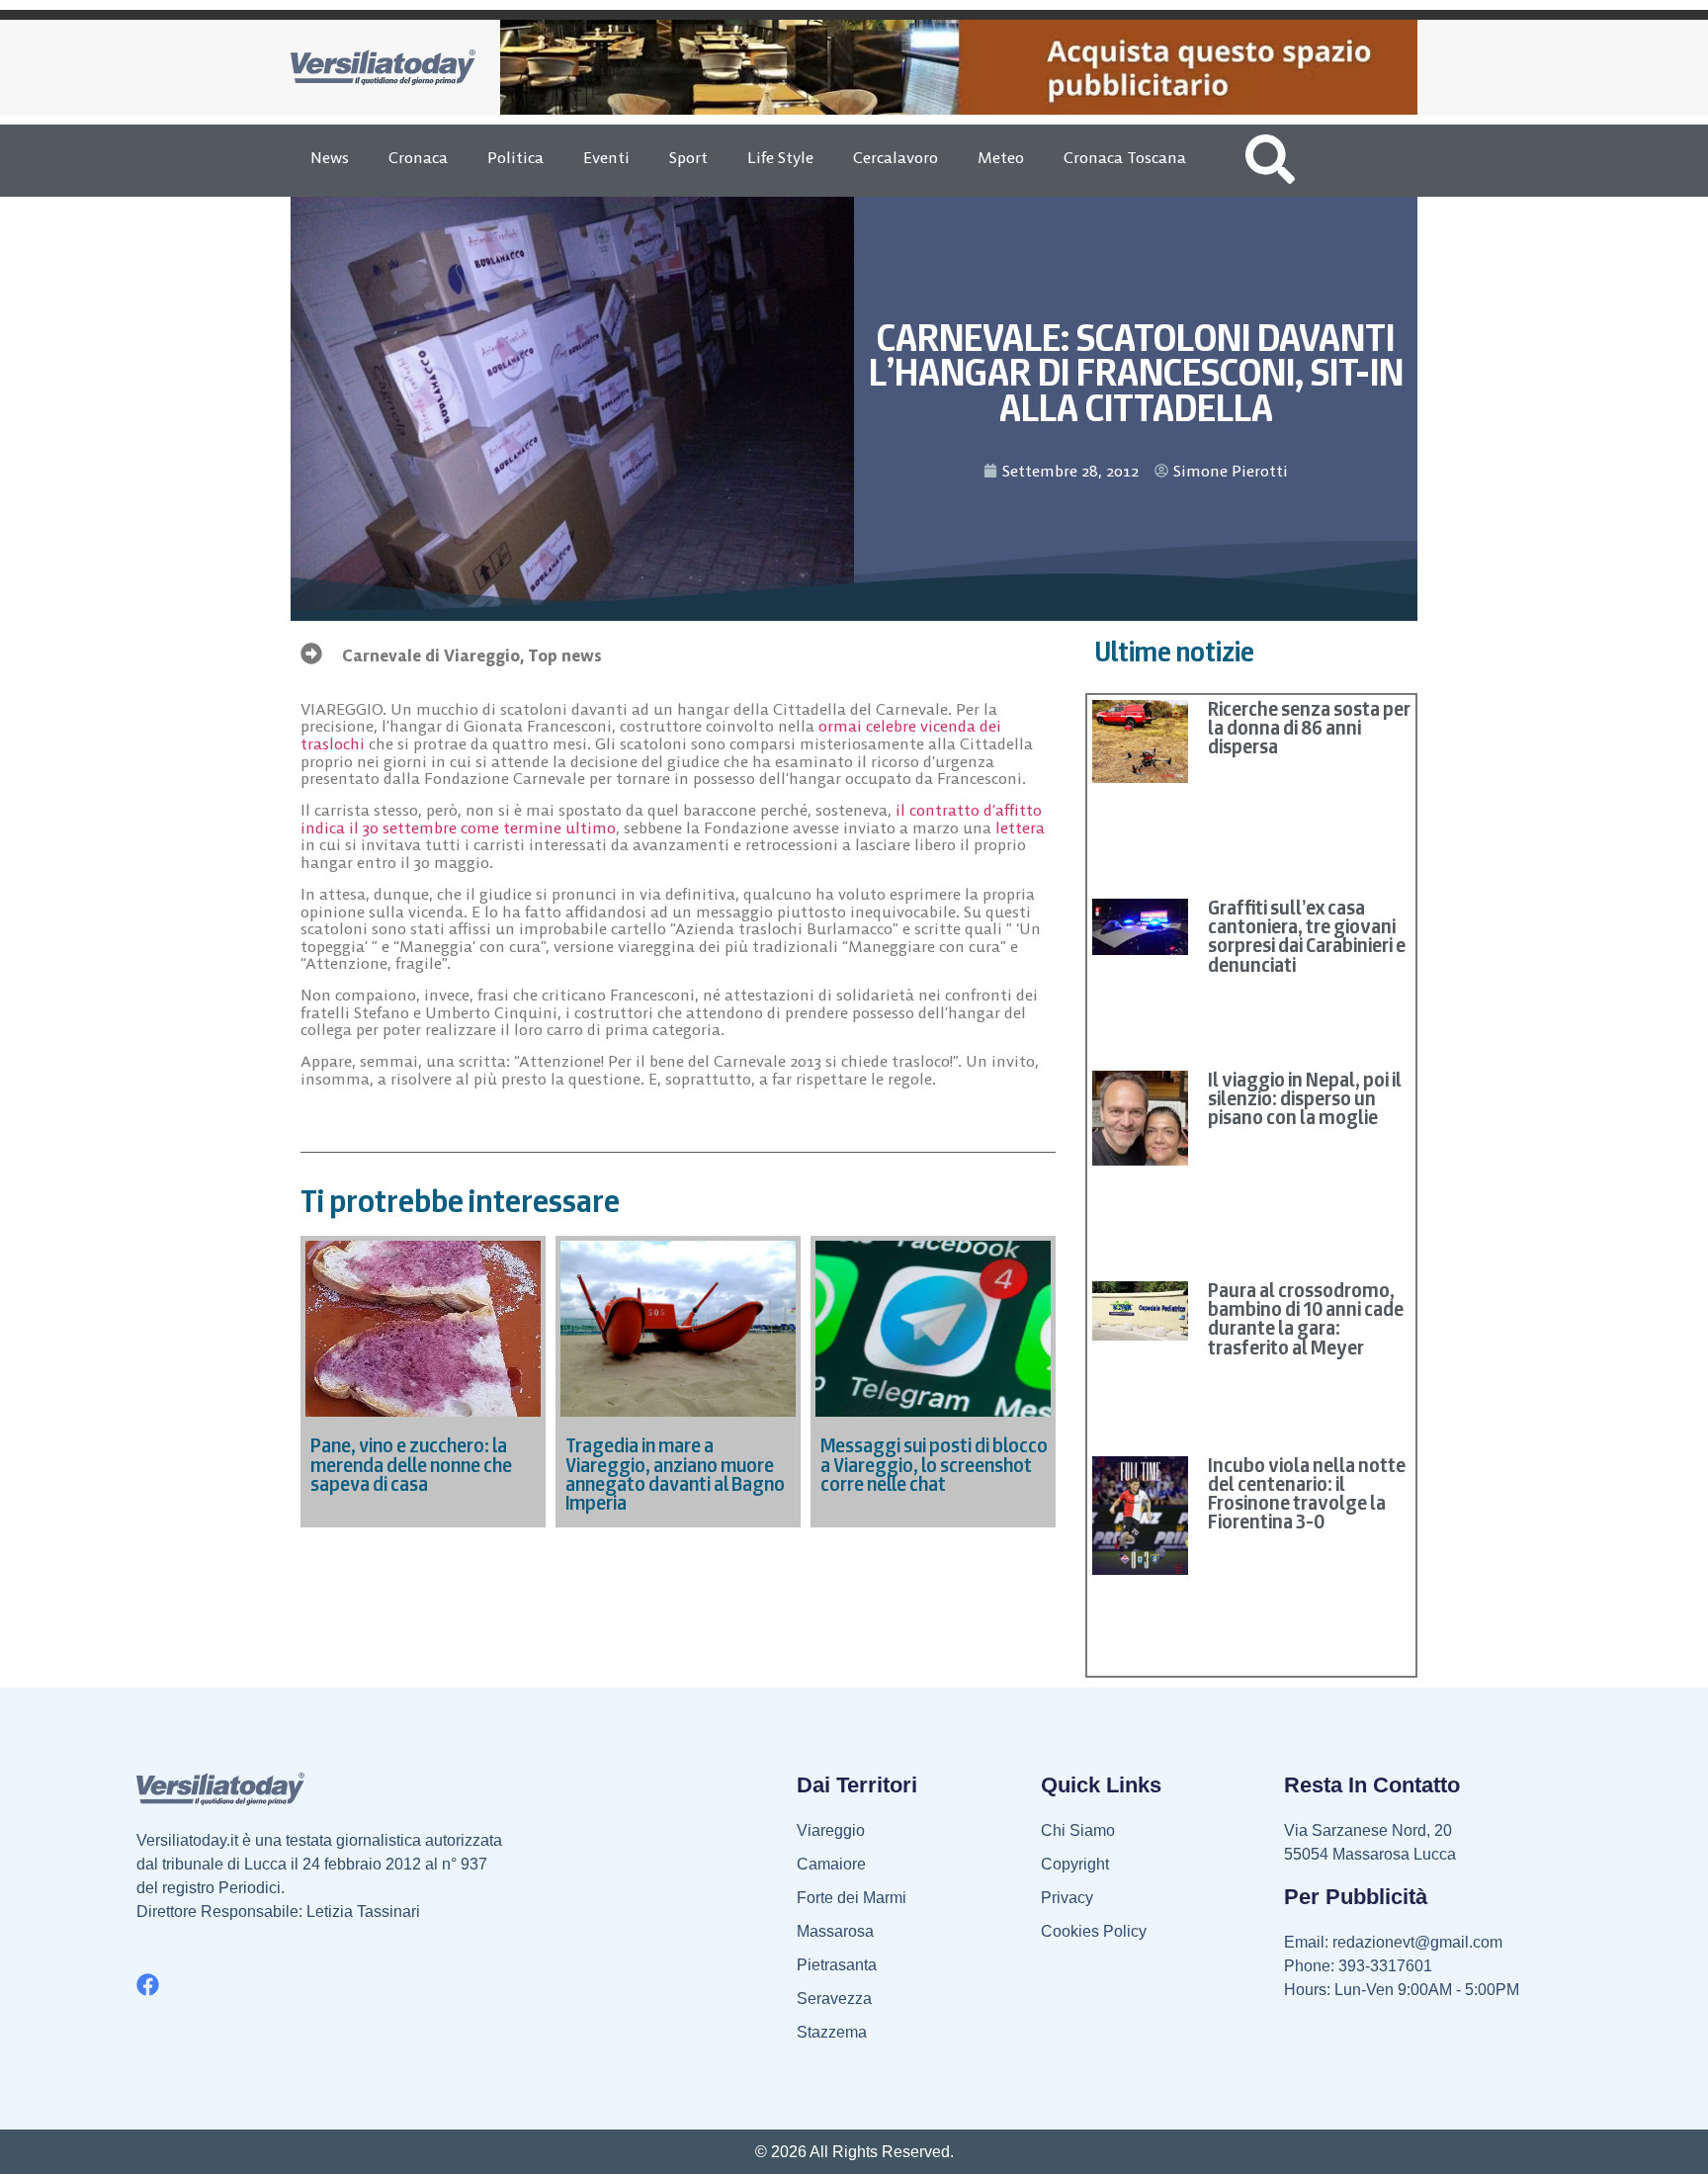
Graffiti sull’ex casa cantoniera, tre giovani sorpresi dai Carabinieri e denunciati (1307, 936)
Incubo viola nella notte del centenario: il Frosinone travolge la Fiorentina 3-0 (1307, 1494)
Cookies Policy (1094, 1931)
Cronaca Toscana (1125, 157)
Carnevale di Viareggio (431, 655)
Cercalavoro (896, 157)
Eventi (606, 157)
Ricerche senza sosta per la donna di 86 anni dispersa (1309, 728)
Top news (565, 655)
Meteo (1001, 157)
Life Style (780, 157)
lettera (1020, 827)
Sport (688, 157)
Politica (515, 157)
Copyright (1075, 1864)
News (330, 157)
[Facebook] (148, 1985)
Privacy (1067, 1898)
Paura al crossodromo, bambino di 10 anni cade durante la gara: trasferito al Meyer (1306, 1319)
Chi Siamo (1078, 1830)
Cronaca (418, 157)
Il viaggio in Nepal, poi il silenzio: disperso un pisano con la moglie (1305, 1098)
